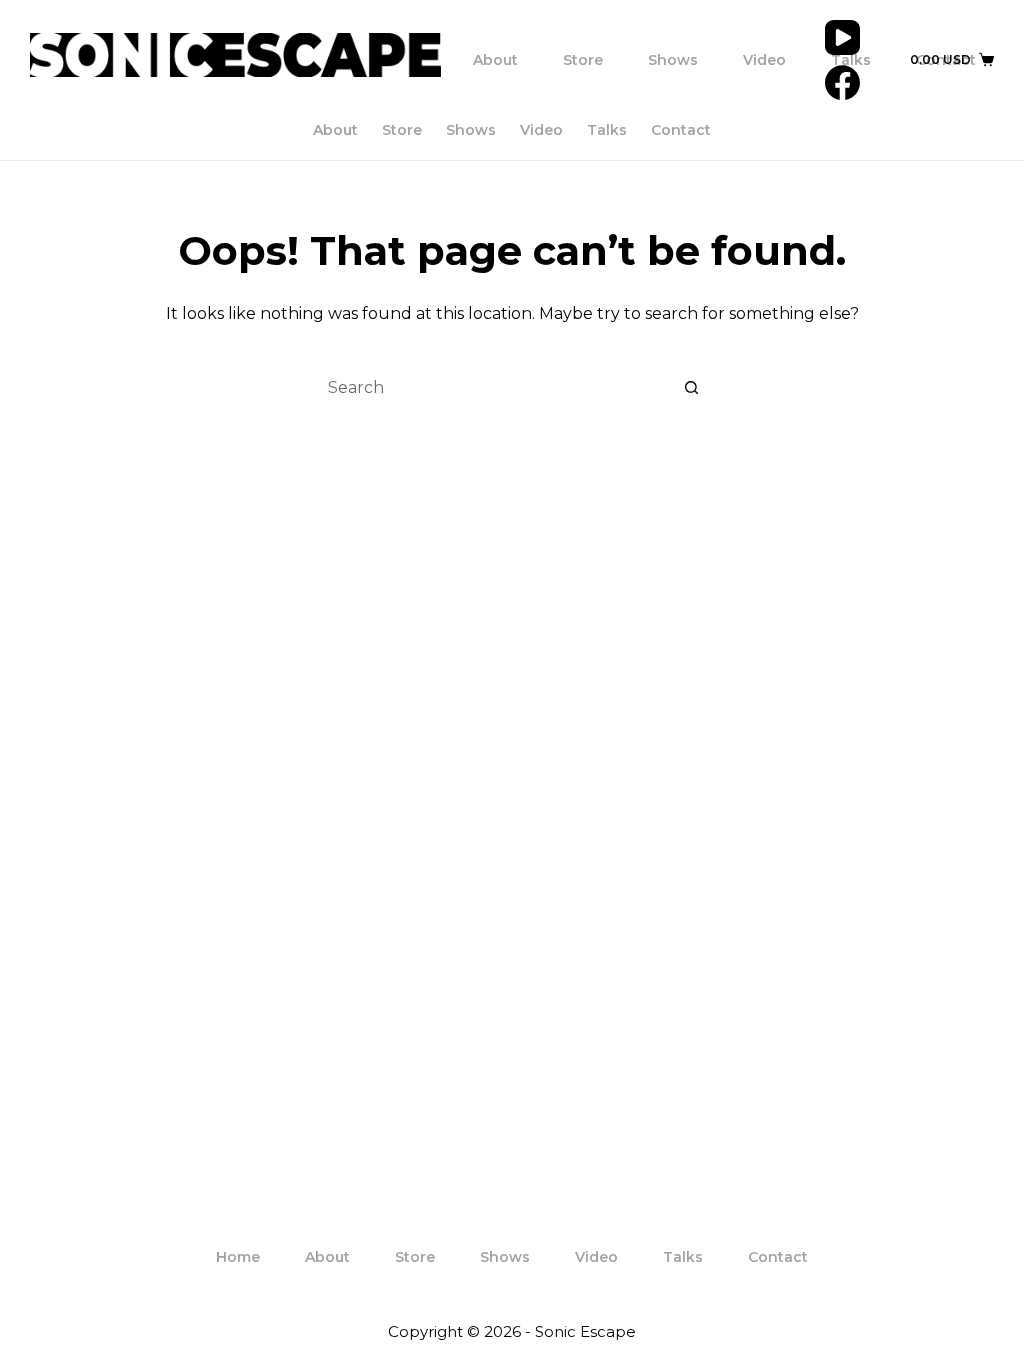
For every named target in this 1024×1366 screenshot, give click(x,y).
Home (238, 1257)
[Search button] (692, 388)
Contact (681, 130)
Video (764, 60)
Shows (673, 60)
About (495, 60)
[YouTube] (842, 37)
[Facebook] (842, 82)
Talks (851, 60)
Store (583, 60)
